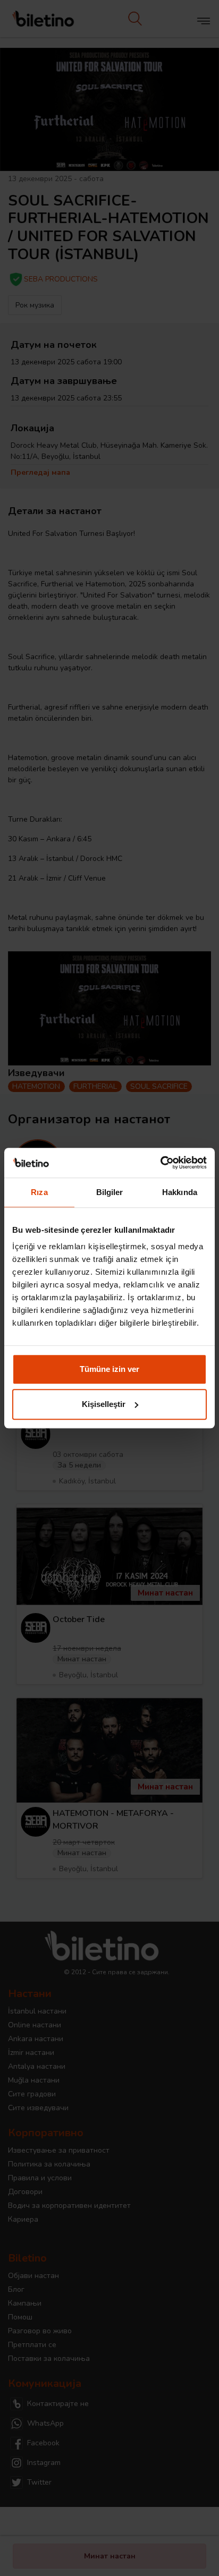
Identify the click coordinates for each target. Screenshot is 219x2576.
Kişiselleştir (104, 1404)
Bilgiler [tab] (110, 1192)
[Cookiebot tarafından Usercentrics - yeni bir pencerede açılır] (160, 1163)
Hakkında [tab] (180, 1192)
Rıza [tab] (39, 1192)
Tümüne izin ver (109, 1369)
